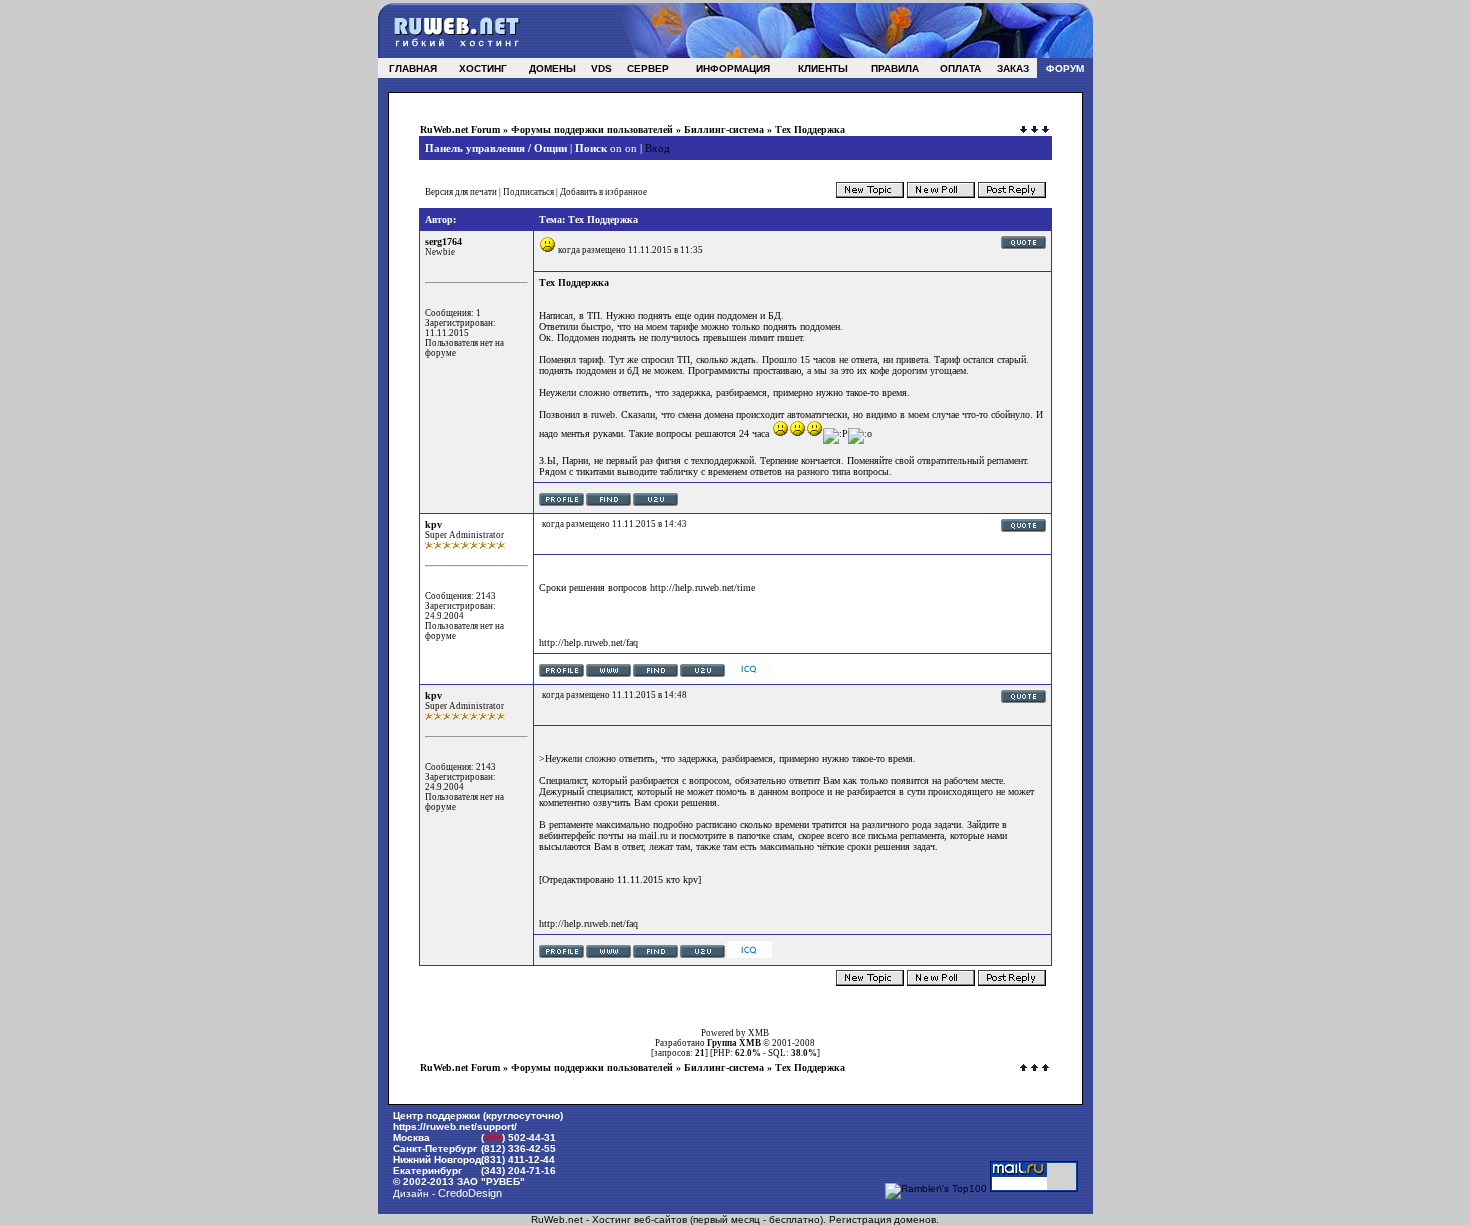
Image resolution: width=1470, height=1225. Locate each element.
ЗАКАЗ (1013, 68)
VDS (601, 68)
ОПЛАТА (960, 68)
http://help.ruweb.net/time (702, 587)
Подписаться (528, 192)
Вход (657, 148)
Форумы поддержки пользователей (592, 129)
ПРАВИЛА (895, 68)
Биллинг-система (724, 129)
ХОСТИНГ (483, 68)
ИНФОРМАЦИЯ (733, 68)
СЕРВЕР (648, 68)
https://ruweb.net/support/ (455, 1126)
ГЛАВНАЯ (413, 68)
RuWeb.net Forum (460, 129)
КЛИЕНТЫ (823, 68)
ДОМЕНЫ (552, 68)
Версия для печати (461, 192)
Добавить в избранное (603, 192)
